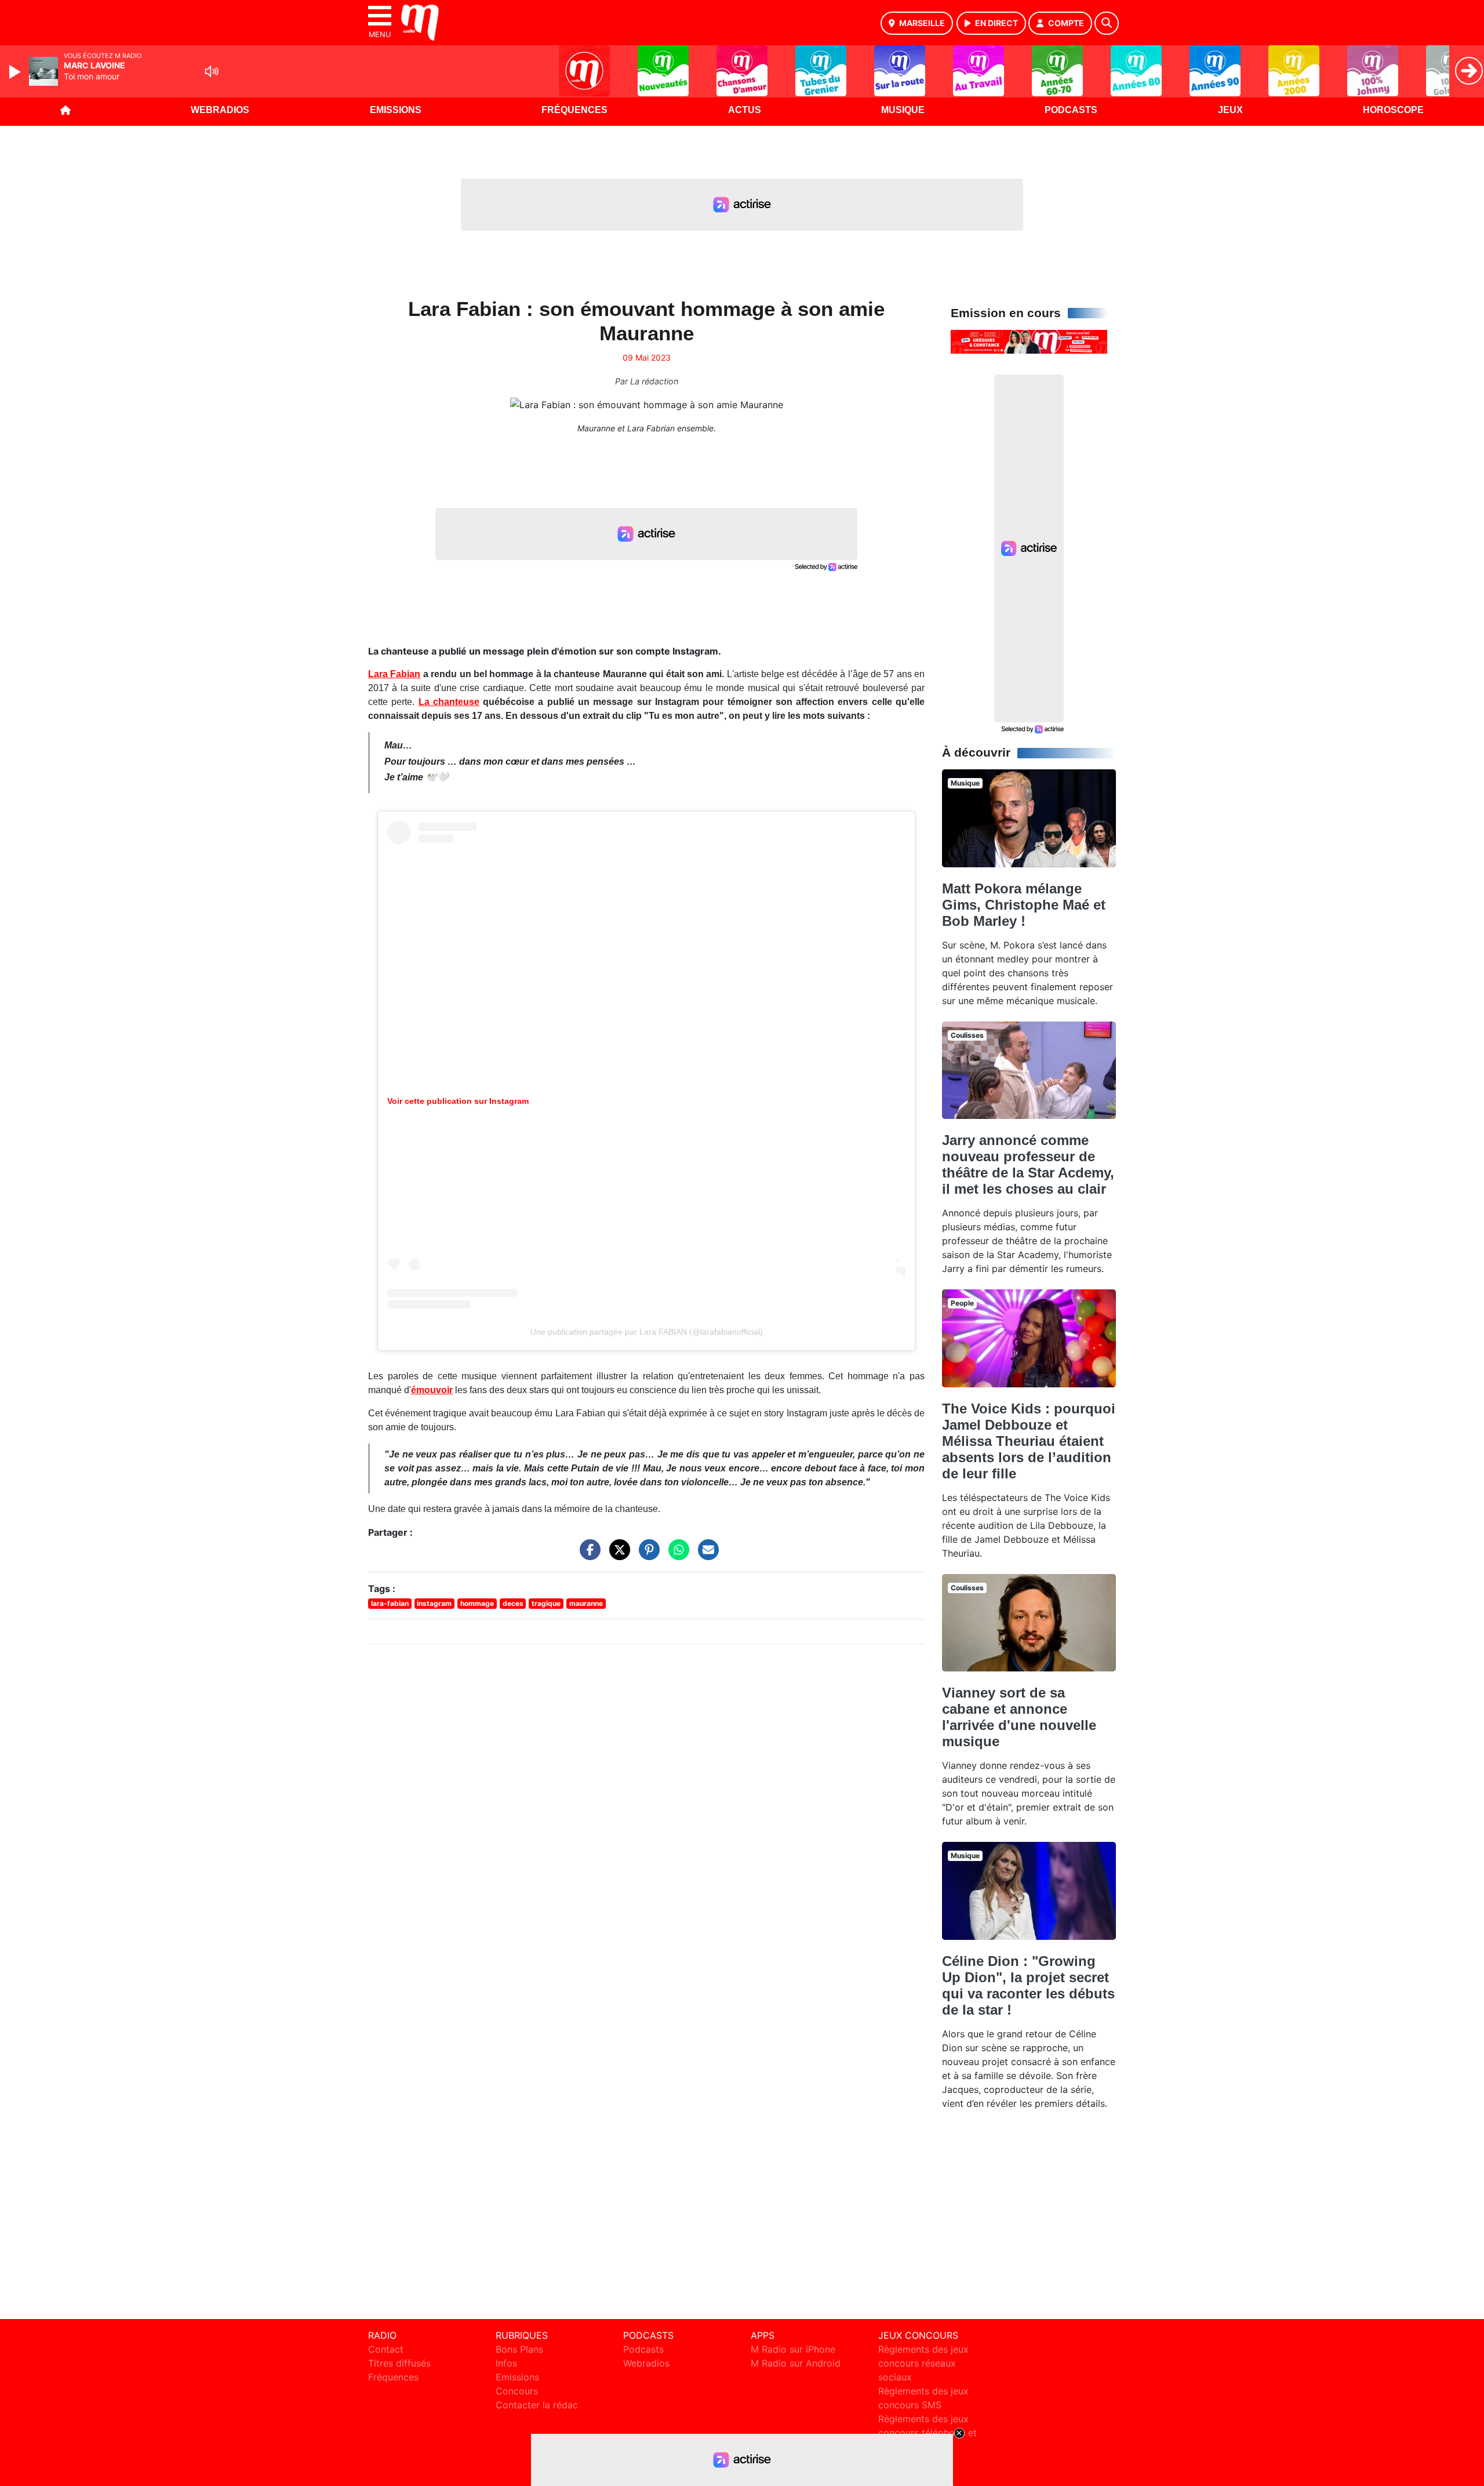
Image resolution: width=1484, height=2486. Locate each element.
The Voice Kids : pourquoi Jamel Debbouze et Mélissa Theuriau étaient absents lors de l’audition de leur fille (1029, 1441)
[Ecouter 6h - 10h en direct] (1029, 341)
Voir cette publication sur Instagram (458, 1101)
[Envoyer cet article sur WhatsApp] (676, 1555)
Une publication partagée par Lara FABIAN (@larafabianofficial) (647, 1332)
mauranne (586, 1603)
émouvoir (432, 1390)
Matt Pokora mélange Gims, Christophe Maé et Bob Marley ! (1024, 905)
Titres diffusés (399, 2363)
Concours (517, 2391)
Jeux (1230, 110)
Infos (506, 2363)
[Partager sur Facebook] (587, 1555)
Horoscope (1393, 110)
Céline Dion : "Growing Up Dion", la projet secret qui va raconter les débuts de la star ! (1028, 1985)
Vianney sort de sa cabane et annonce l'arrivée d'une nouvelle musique (1019, 1717)
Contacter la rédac (537, 2405)
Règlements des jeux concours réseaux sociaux (923, 2363)
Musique (903, 110)
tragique (546, 1603)
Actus (745, 110)
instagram (434, 1603)
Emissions (396, 110)
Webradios (220, 110)
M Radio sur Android (796, 2363)
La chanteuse (449, 702)
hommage (477, 1603)
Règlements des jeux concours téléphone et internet (927, 2433)
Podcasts (1071, 110)
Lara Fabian (394, 674)
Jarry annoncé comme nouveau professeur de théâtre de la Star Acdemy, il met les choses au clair (1028, 1164)
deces (513, 1603)
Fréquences (574, 110)
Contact (386, 2349)
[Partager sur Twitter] (617, 1555)
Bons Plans (519, 2349)
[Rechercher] (1107, 23)
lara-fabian (390, 1603)
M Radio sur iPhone (793, 2349)
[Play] (16, 72)
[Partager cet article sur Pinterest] (646, 1555)
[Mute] (212, 71)
